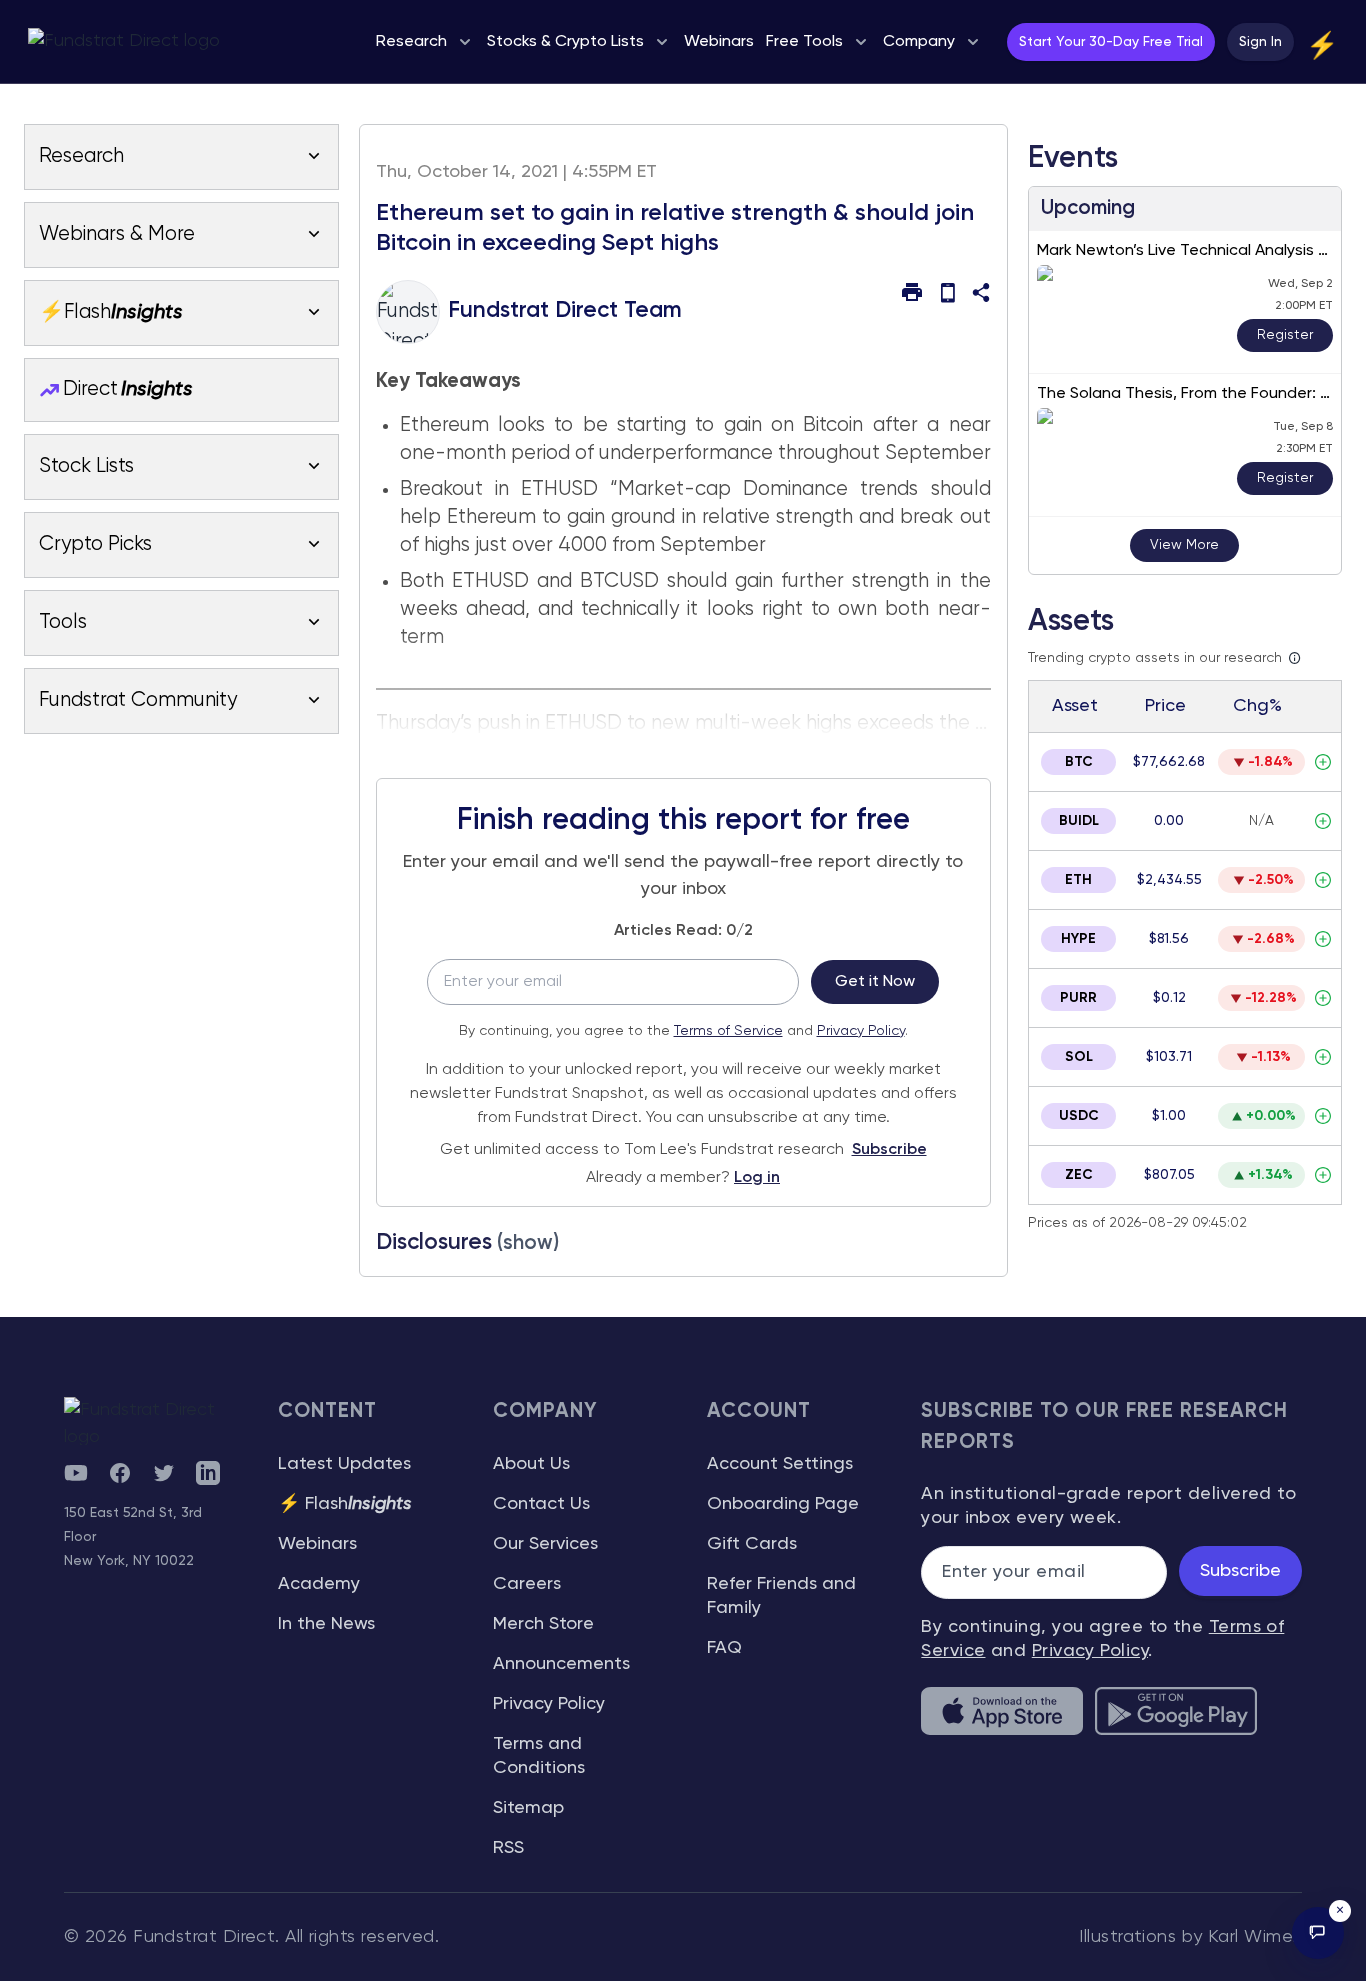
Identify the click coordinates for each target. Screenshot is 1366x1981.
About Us (531, 1464)
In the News (326, 1624)
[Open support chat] (1318, 1933)
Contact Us (541, 1504)
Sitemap (528, 1808)
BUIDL (1079, 821)
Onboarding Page (783, 1504)
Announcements (561, 1664)
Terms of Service (728, 1031)
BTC (1079, 762)
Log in (757, 1178)
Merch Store (543, 1624)
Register (1285, 335)
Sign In (1260, 42)
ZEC (1079, 1175)
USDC (1079, 1116)
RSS (508, 1848)
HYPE (1078, 939)
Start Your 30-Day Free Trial (1111, 42)
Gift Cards (752, 1544)
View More (1184, 545)
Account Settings (780, 1464)
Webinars (317, 1544)
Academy (319, 1584)
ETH (1078, 880)
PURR (1078, 998)
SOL (1079, 1057)
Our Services (545, 1544)
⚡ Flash (345, 1504)
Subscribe (889, 1150)
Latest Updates (344, 1464)
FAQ (724, 1648)
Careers (527, 1584)
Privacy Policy (861, 1031)
